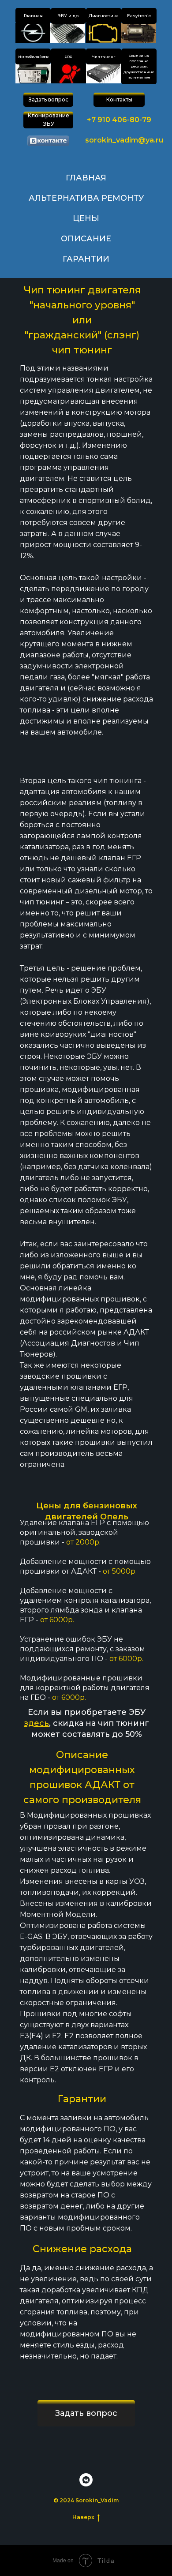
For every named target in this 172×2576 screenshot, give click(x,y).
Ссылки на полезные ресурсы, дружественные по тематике (139, 67)
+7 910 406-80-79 (119, 120)
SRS (68, 56)
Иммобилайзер (33, 56)
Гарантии (86, 259)
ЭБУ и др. (68, 16)
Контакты (119, 99)
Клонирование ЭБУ (49, 120)
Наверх (83, 2517)
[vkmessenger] (86, 2480)
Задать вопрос (49, 99)
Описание (86, 239)
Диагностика (104, 16)
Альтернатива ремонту (86, 198)
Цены (86, 218)
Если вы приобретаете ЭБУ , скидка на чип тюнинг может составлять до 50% (86, 1723)
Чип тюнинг (104, 56)
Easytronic (139, 16)
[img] (33, 33)
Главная (33, 16)
